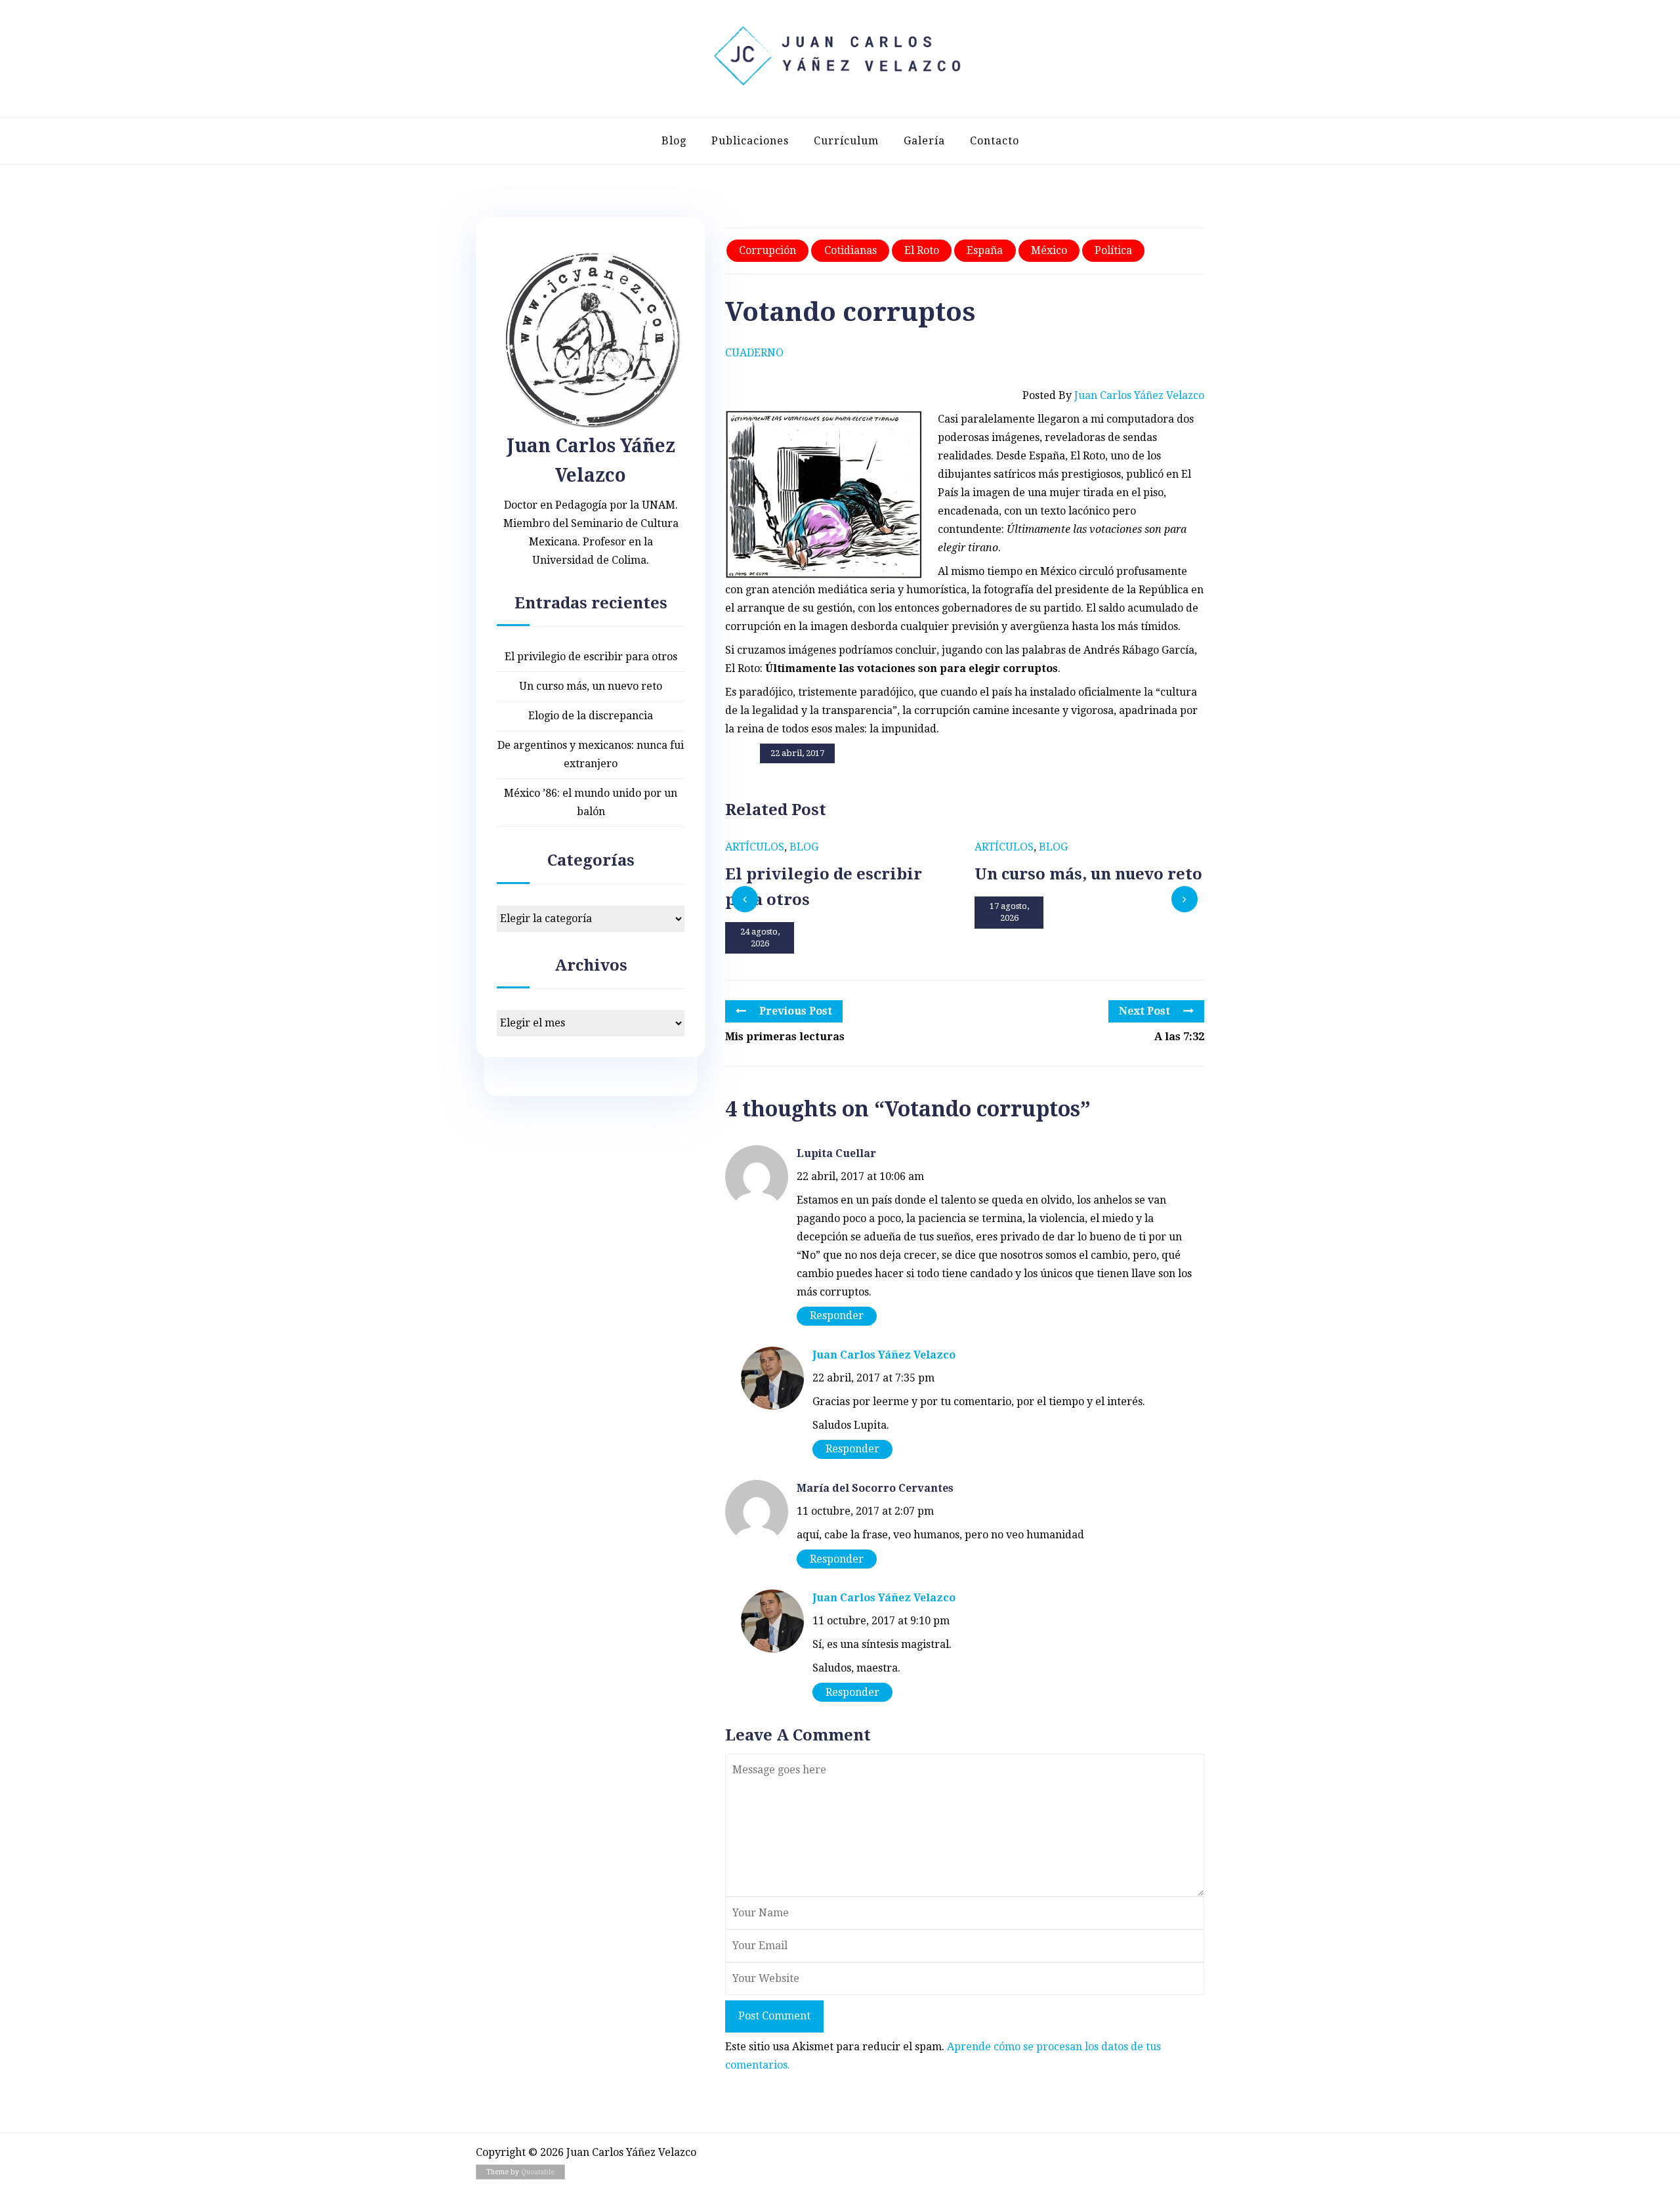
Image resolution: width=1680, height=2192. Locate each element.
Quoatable (538, 2172)
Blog (674, 141)
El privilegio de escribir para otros (591, 657)
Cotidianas (850, 250)
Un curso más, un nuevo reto (591, 686)
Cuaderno (754, 353)
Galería (924, 141)
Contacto (995, 141)
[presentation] (745, 899)
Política (1113, 250)
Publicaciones (750, 141)
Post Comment (774, 2016)
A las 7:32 (1179, 1037)
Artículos (755, 847)
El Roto (922, 250)
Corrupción (767, 250)
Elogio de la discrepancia (591, 716)
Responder (837, 1316)
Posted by (1113, 395)
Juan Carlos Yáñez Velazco (884, 1355)
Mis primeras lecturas (785, 1037)
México (1049, 250)
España (985, 250)
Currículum (846, 141)
